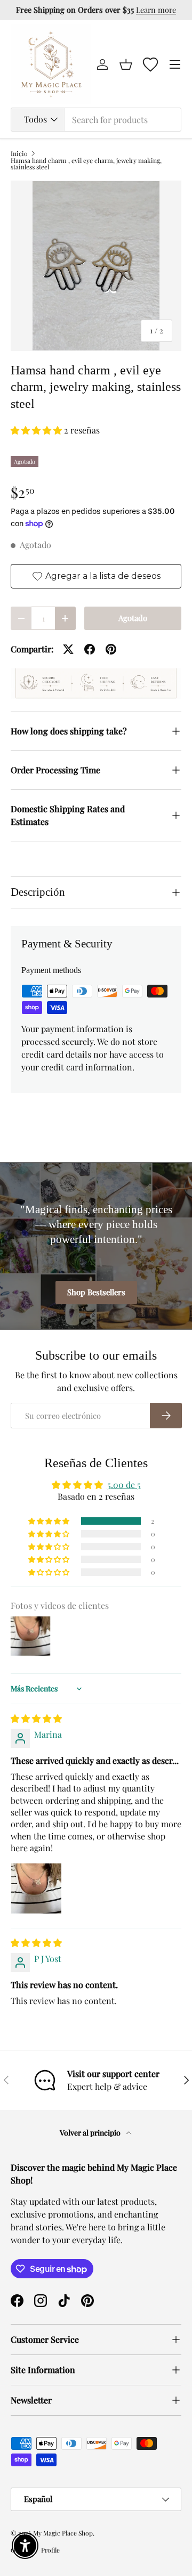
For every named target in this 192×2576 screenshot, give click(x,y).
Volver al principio (91, 2133)
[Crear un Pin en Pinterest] (111, 649)
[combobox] (96, 120)
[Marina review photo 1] (36, 1888)
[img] (36, 1718)
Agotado (133, 618)
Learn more (156, 10)
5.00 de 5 (124, 1485)
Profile (50, 2550)
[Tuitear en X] (68, 649)
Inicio (19, 153)
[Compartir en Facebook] (90, 649)
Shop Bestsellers (96, 1292)
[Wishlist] (150, 64)
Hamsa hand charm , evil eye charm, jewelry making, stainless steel (86, 163)
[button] (126, 64)
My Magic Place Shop (63, 2533)
